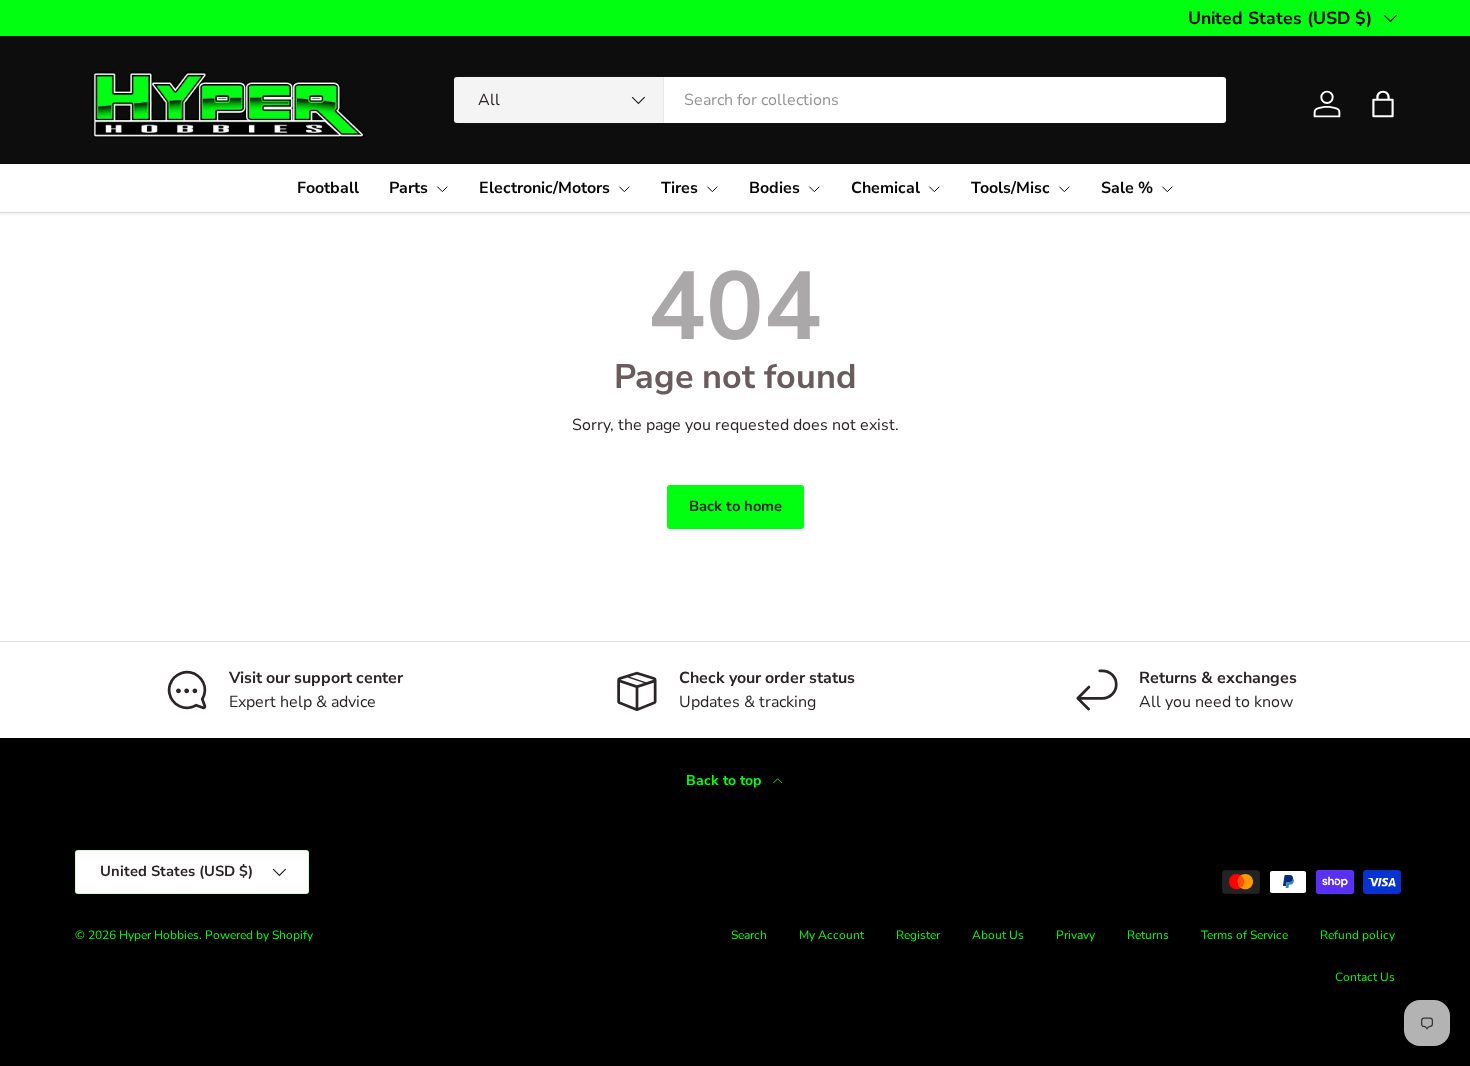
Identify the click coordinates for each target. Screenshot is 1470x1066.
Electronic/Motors (544, 188)
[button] (1383, 104)
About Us (998, 935)
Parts (408, 188)
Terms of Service (1244, 935)
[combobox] (840, 100)
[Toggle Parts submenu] (442, 189)
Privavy (1075, 935)
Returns (1148, 935)
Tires (679, 188)
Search (749, 935)
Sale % (1127, 188)
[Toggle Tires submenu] (712, 189)
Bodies (774, 188)
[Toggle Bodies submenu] (814, 189)
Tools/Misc (1010, 188)
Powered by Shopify (259, 935)
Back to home (735, 506)
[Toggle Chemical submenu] (934, 189)
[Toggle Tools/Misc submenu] (1064, 189)
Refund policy (1357, 935)
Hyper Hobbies (159, 935)
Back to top (725, 780)
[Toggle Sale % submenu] (1167, 189)
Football (328, 188)
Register (918, 935)
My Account (831, 935)
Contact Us (1365, 977)
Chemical (885, 188)
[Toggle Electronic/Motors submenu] (624, 189)
